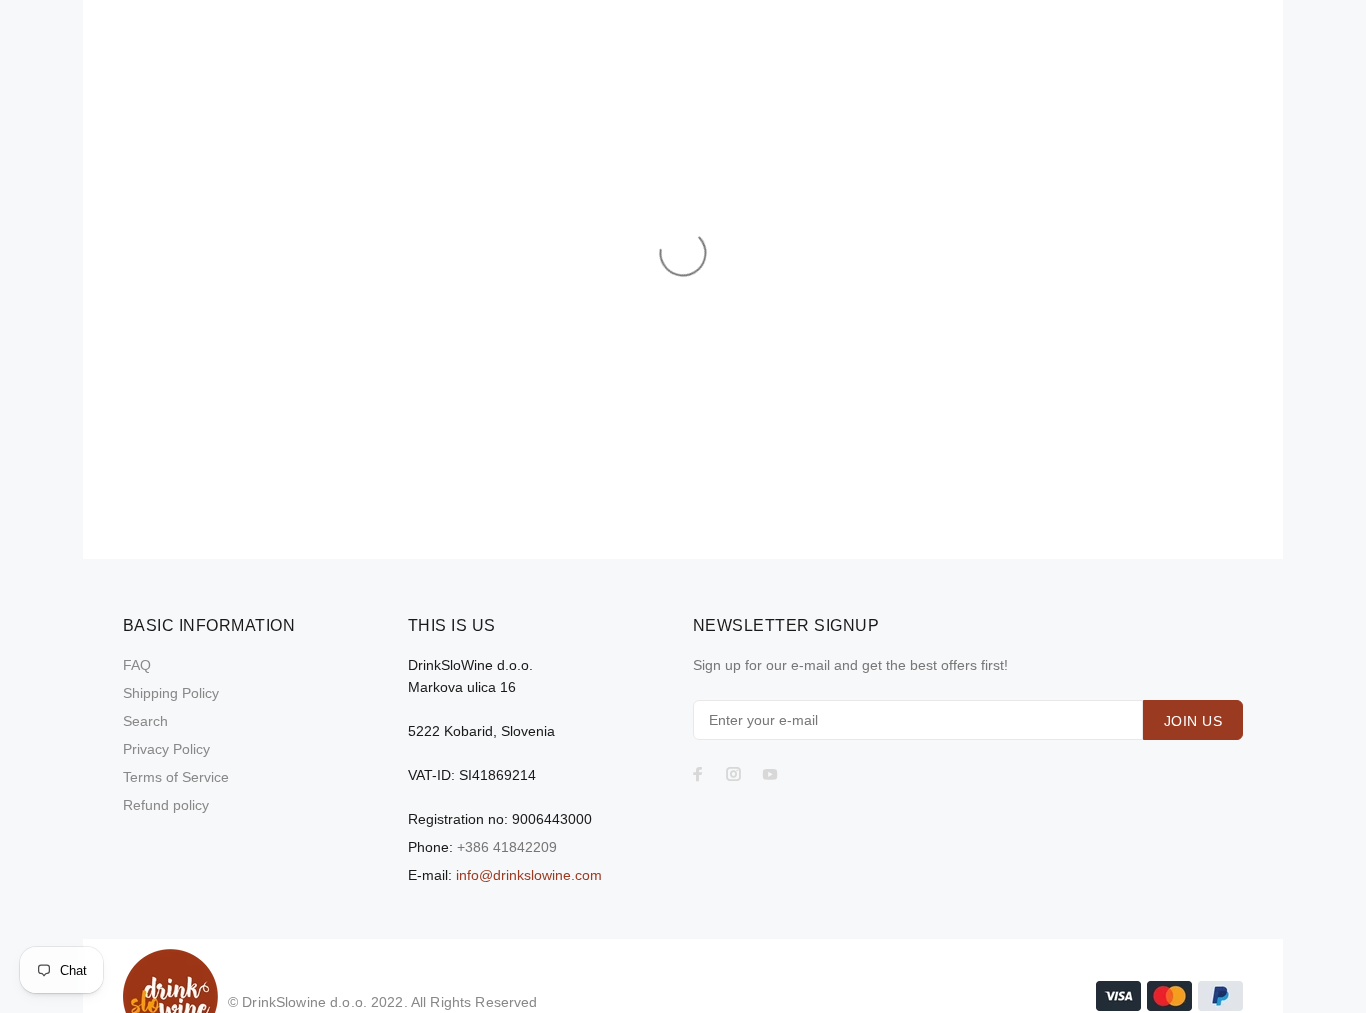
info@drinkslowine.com (529, 875)
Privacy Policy (166, 749)
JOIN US (1193, 721)
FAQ (137, 665)
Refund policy (166, 805)
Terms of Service (176, 777)
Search (145, 721)
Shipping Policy (171, 693)
